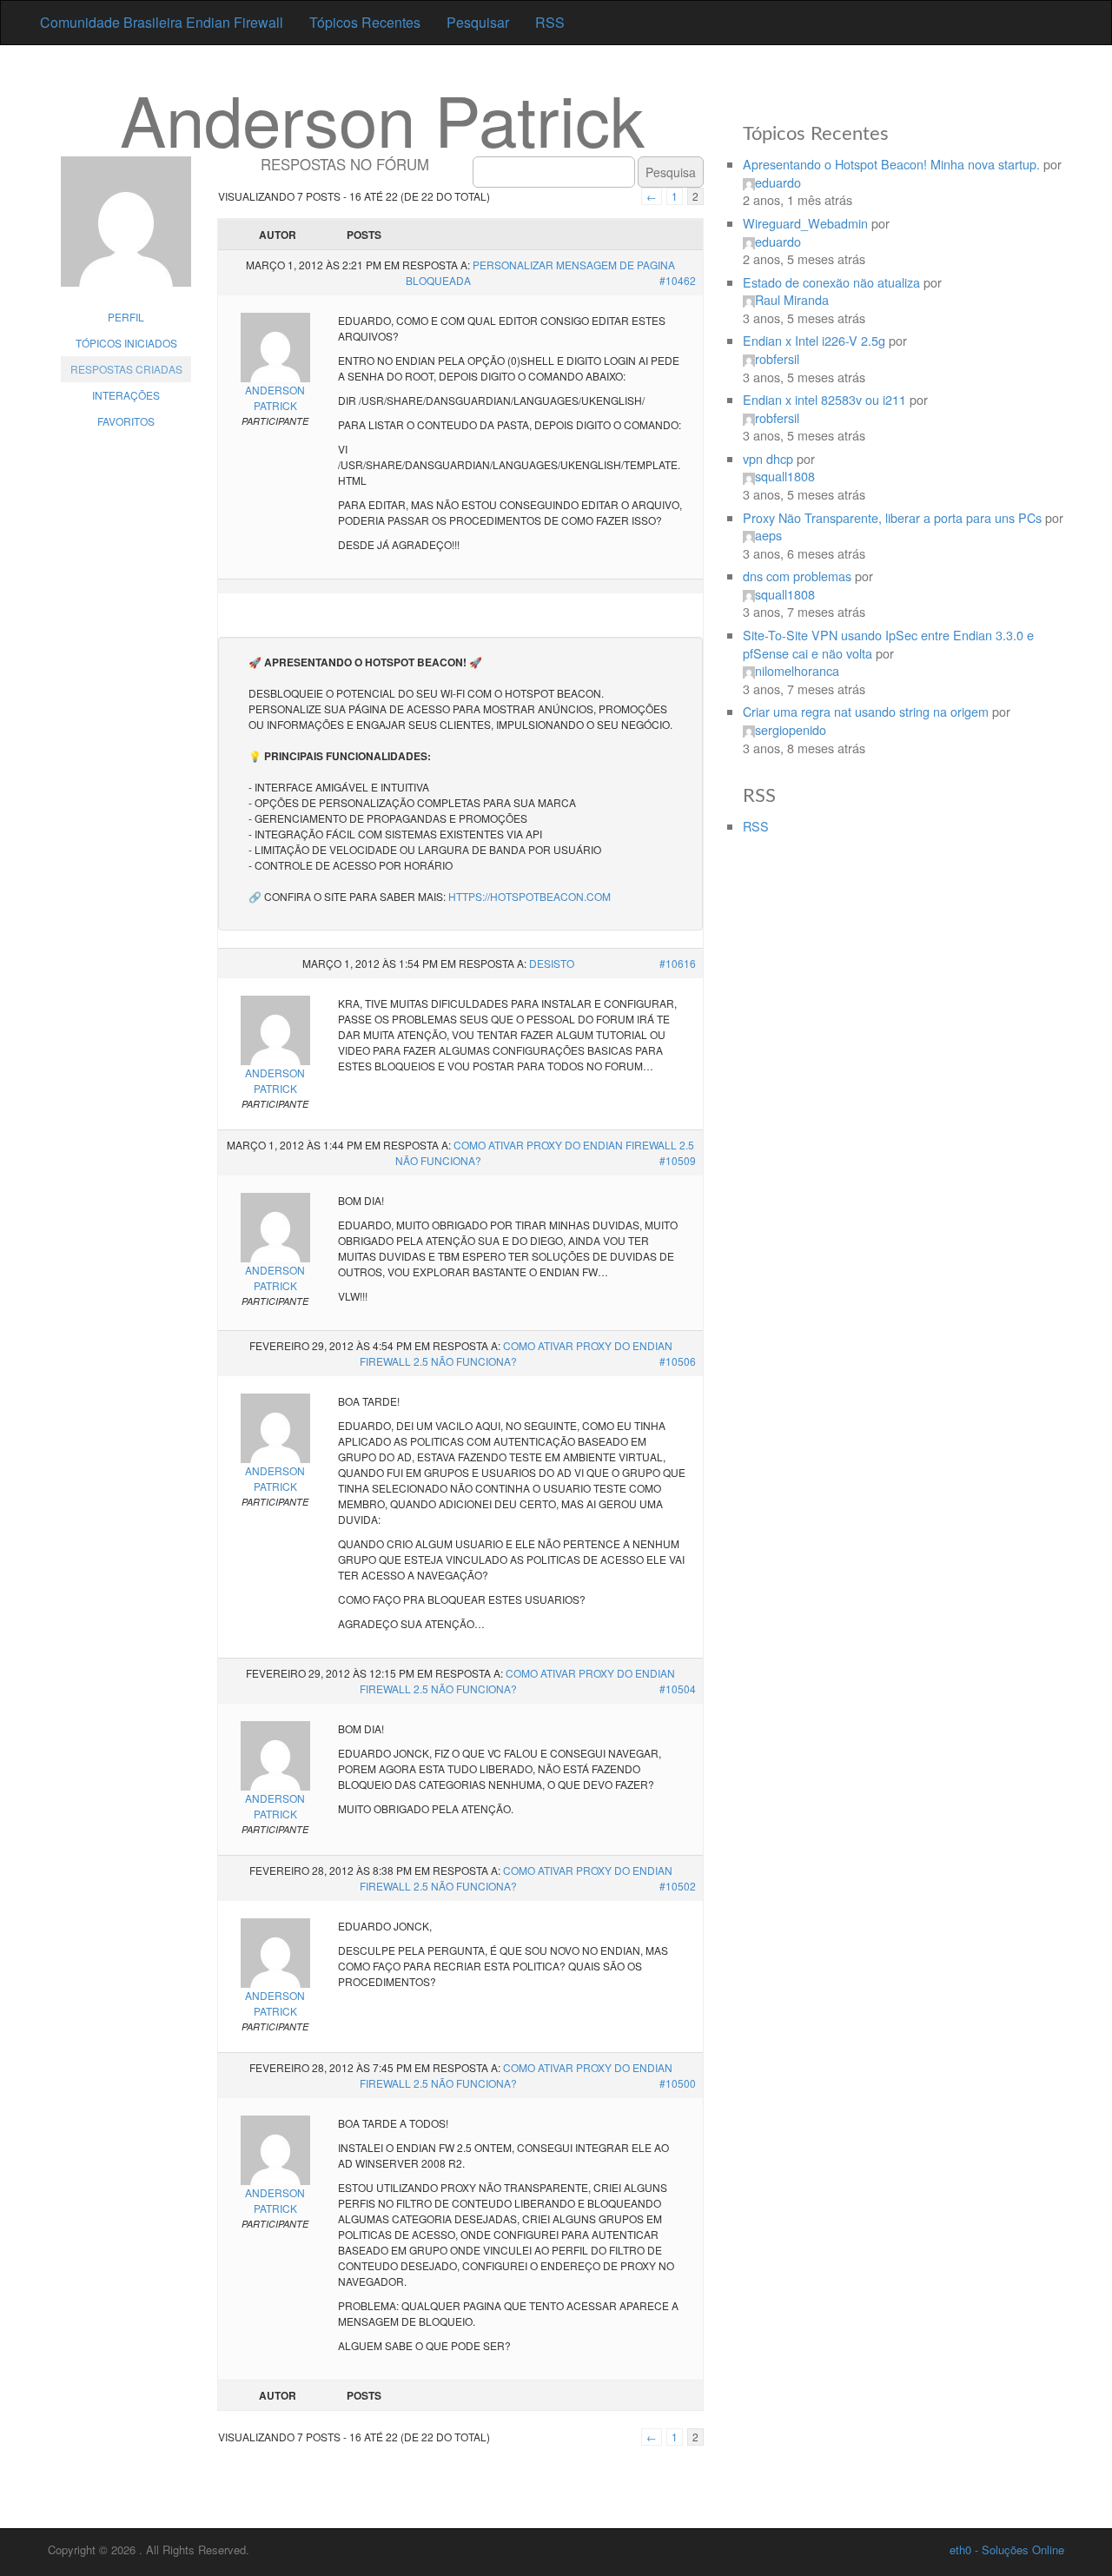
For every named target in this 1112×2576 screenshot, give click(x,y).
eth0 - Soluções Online (1007, 2550)
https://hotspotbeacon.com (530, 896)
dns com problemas (797, 576)
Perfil (126, 317)
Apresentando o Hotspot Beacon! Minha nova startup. (891, 164)
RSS (550, 22)
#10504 (678, 1689)
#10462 (678, 280)
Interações (126, 395)
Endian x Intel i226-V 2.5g (814, 340)
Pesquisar (478, 22)
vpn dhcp (768, 458)
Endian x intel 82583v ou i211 (824, 399)
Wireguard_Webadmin (805, 223)
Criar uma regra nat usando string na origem (866, 711)
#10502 (678, 1886)
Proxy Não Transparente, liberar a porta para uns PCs (892, 517)
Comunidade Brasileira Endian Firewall (162, 22)
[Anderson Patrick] (126, 230)
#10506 (678, 1361)
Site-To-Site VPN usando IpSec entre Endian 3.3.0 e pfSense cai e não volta (888, 644)
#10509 (678, 1160)
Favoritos (126, 421)
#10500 (678, 2083)
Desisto (552, 963)
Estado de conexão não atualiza (831, 282)
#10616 (678, 963)
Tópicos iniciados (126, 343)
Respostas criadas (126, 369)
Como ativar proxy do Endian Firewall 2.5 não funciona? (516, 1353)
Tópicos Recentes (365, 22)
